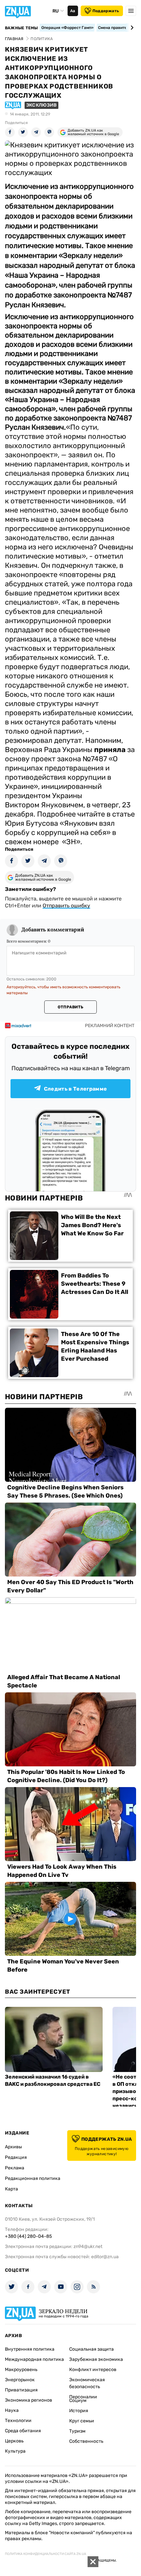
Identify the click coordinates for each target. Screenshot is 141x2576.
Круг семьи (82, 2421)
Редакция (16, 2157)
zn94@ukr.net (88, 2247)
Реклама (15, 2168)
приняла (110, 750)
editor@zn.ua (105, 2257)
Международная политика (34, 2359)
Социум (78, 2400)
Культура (15, 2451)
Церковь (14, 2441)
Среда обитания (23, 2431)
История (79, 2411)
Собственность (86, 2441)
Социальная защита (91, 2349)
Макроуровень (21, 2370)
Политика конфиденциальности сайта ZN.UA (46, 2554)
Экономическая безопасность (87, 2383)
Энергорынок (20, 2380)
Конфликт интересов (93, 2370)
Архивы (13, 2147)
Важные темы (21, 28)
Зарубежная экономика (96, 2359)
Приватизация (21, 2390)
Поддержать (106, 11)
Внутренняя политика (30, 2349)
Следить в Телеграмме (75, 1089)
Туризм (77, 2431)
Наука (12, 2410)
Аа (73, 11)
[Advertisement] (49, 2566)
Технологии (18, 2421)
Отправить (70, 1007)
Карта (11, 2189)
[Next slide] (131, 28)
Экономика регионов (29, 2400)
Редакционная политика (33, 2178)
